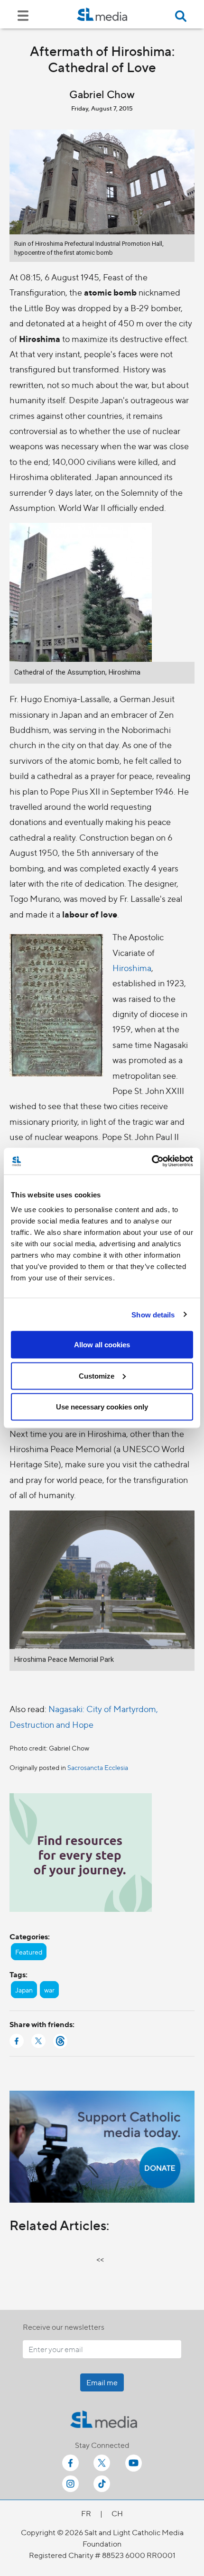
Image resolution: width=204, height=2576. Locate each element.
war (49, 1990)
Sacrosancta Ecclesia (98, 1767)
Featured (29, 1952)
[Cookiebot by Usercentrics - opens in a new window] (152, 1161)
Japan (24, 1990)
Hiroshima (132, 968)
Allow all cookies (102, 1345)
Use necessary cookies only (102, 1407)
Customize (97, 1376)
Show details (153, 1314)
